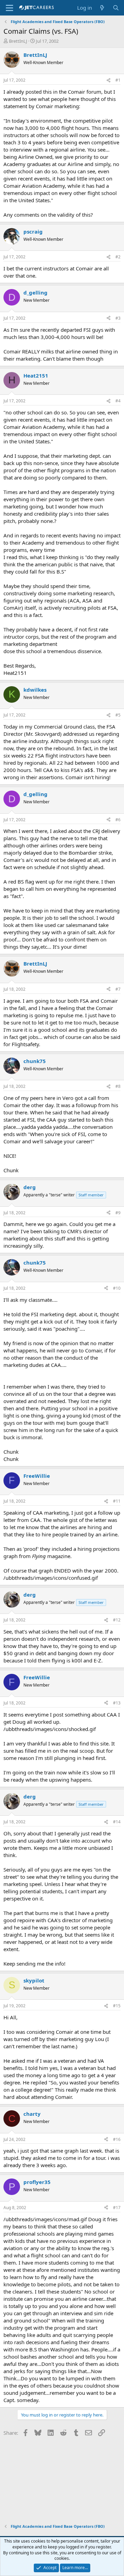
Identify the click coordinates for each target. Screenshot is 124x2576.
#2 (118, 257)
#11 (117, 1501)
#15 (117, 2006)
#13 (117, 1703)
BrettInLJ (18, 41)
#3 (118, 318)
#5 (118, 715)
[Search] (116, 8)
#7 (118, 989)
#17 (117, 2208)
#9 (118, 1213)
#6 (118, 820)
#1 (118, 80)
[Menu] (9, 8)
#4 (118, 401)
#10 (117, 1288)
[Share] (108, 80)
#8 (118, 1086)
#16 (117, 2139)
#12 (117, 1620)
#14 (117, 1822)
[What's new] (102, 8)
